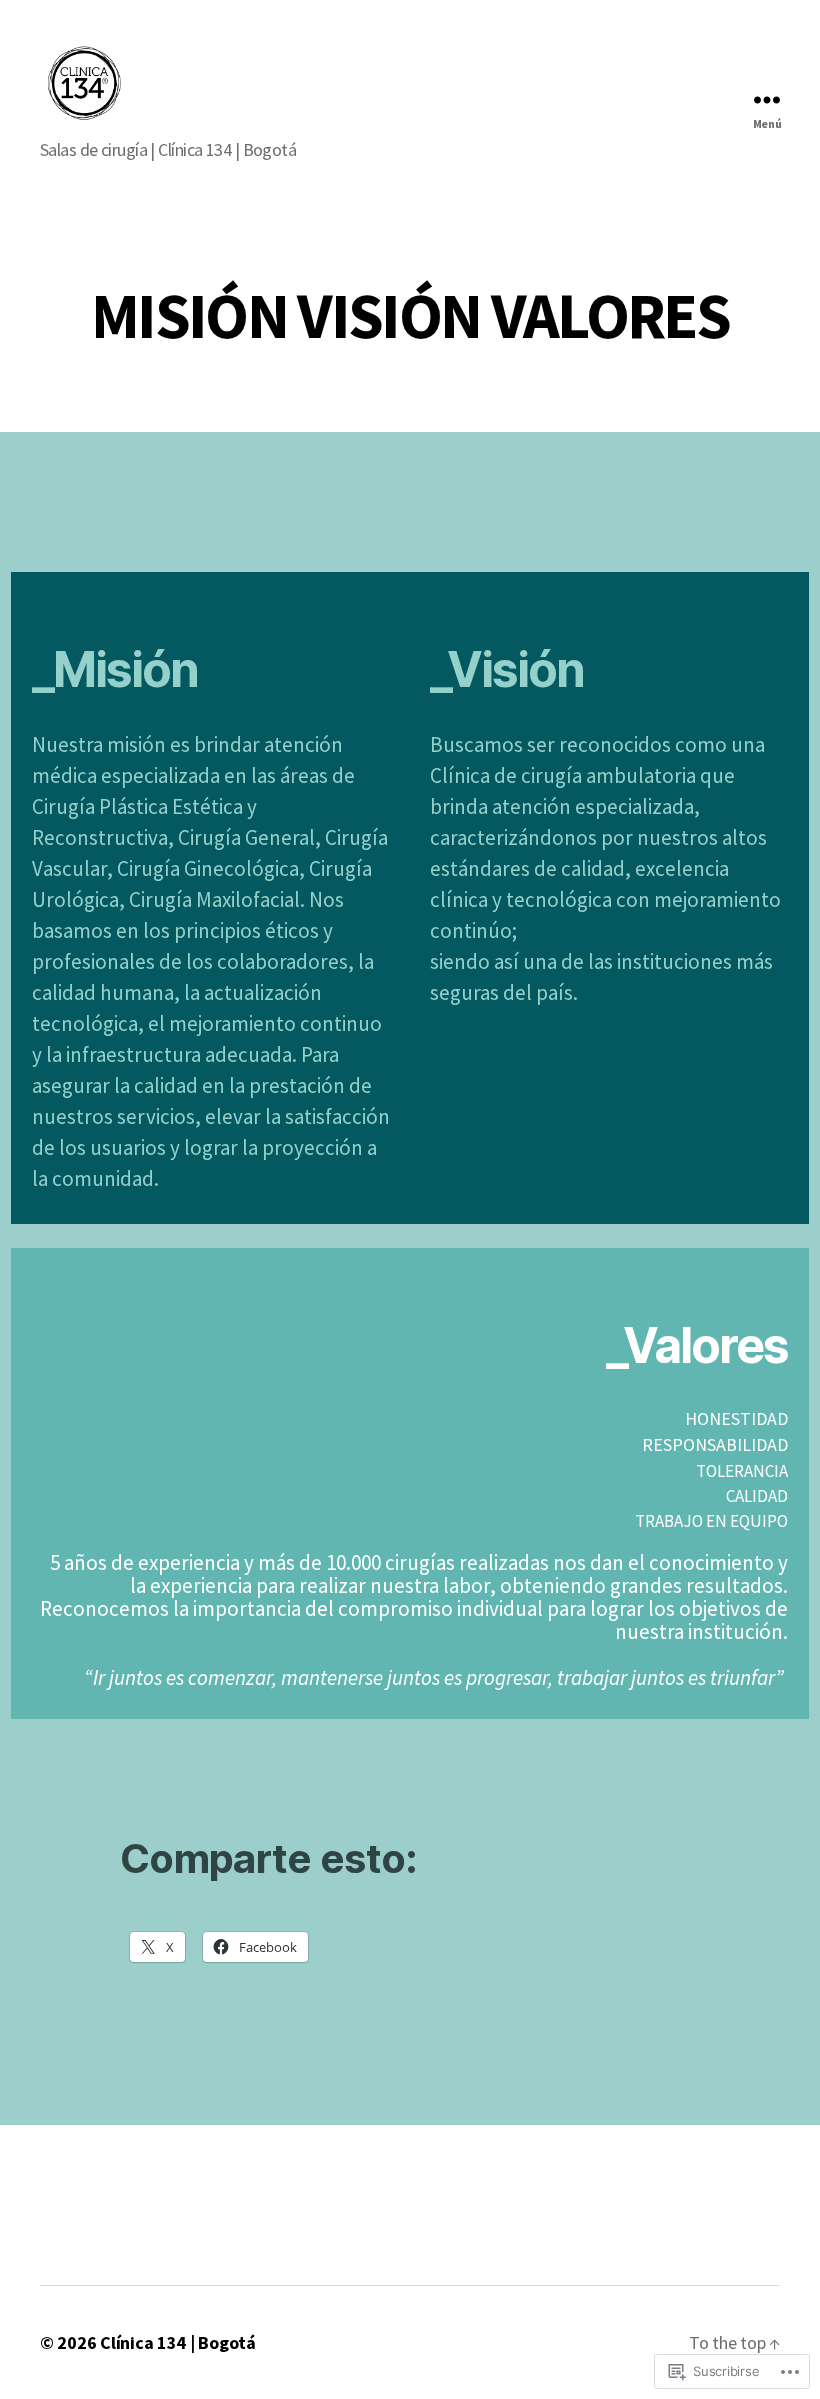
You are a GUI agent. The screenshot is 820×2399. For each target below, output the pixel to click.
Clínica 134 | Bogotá (178, 2342)
